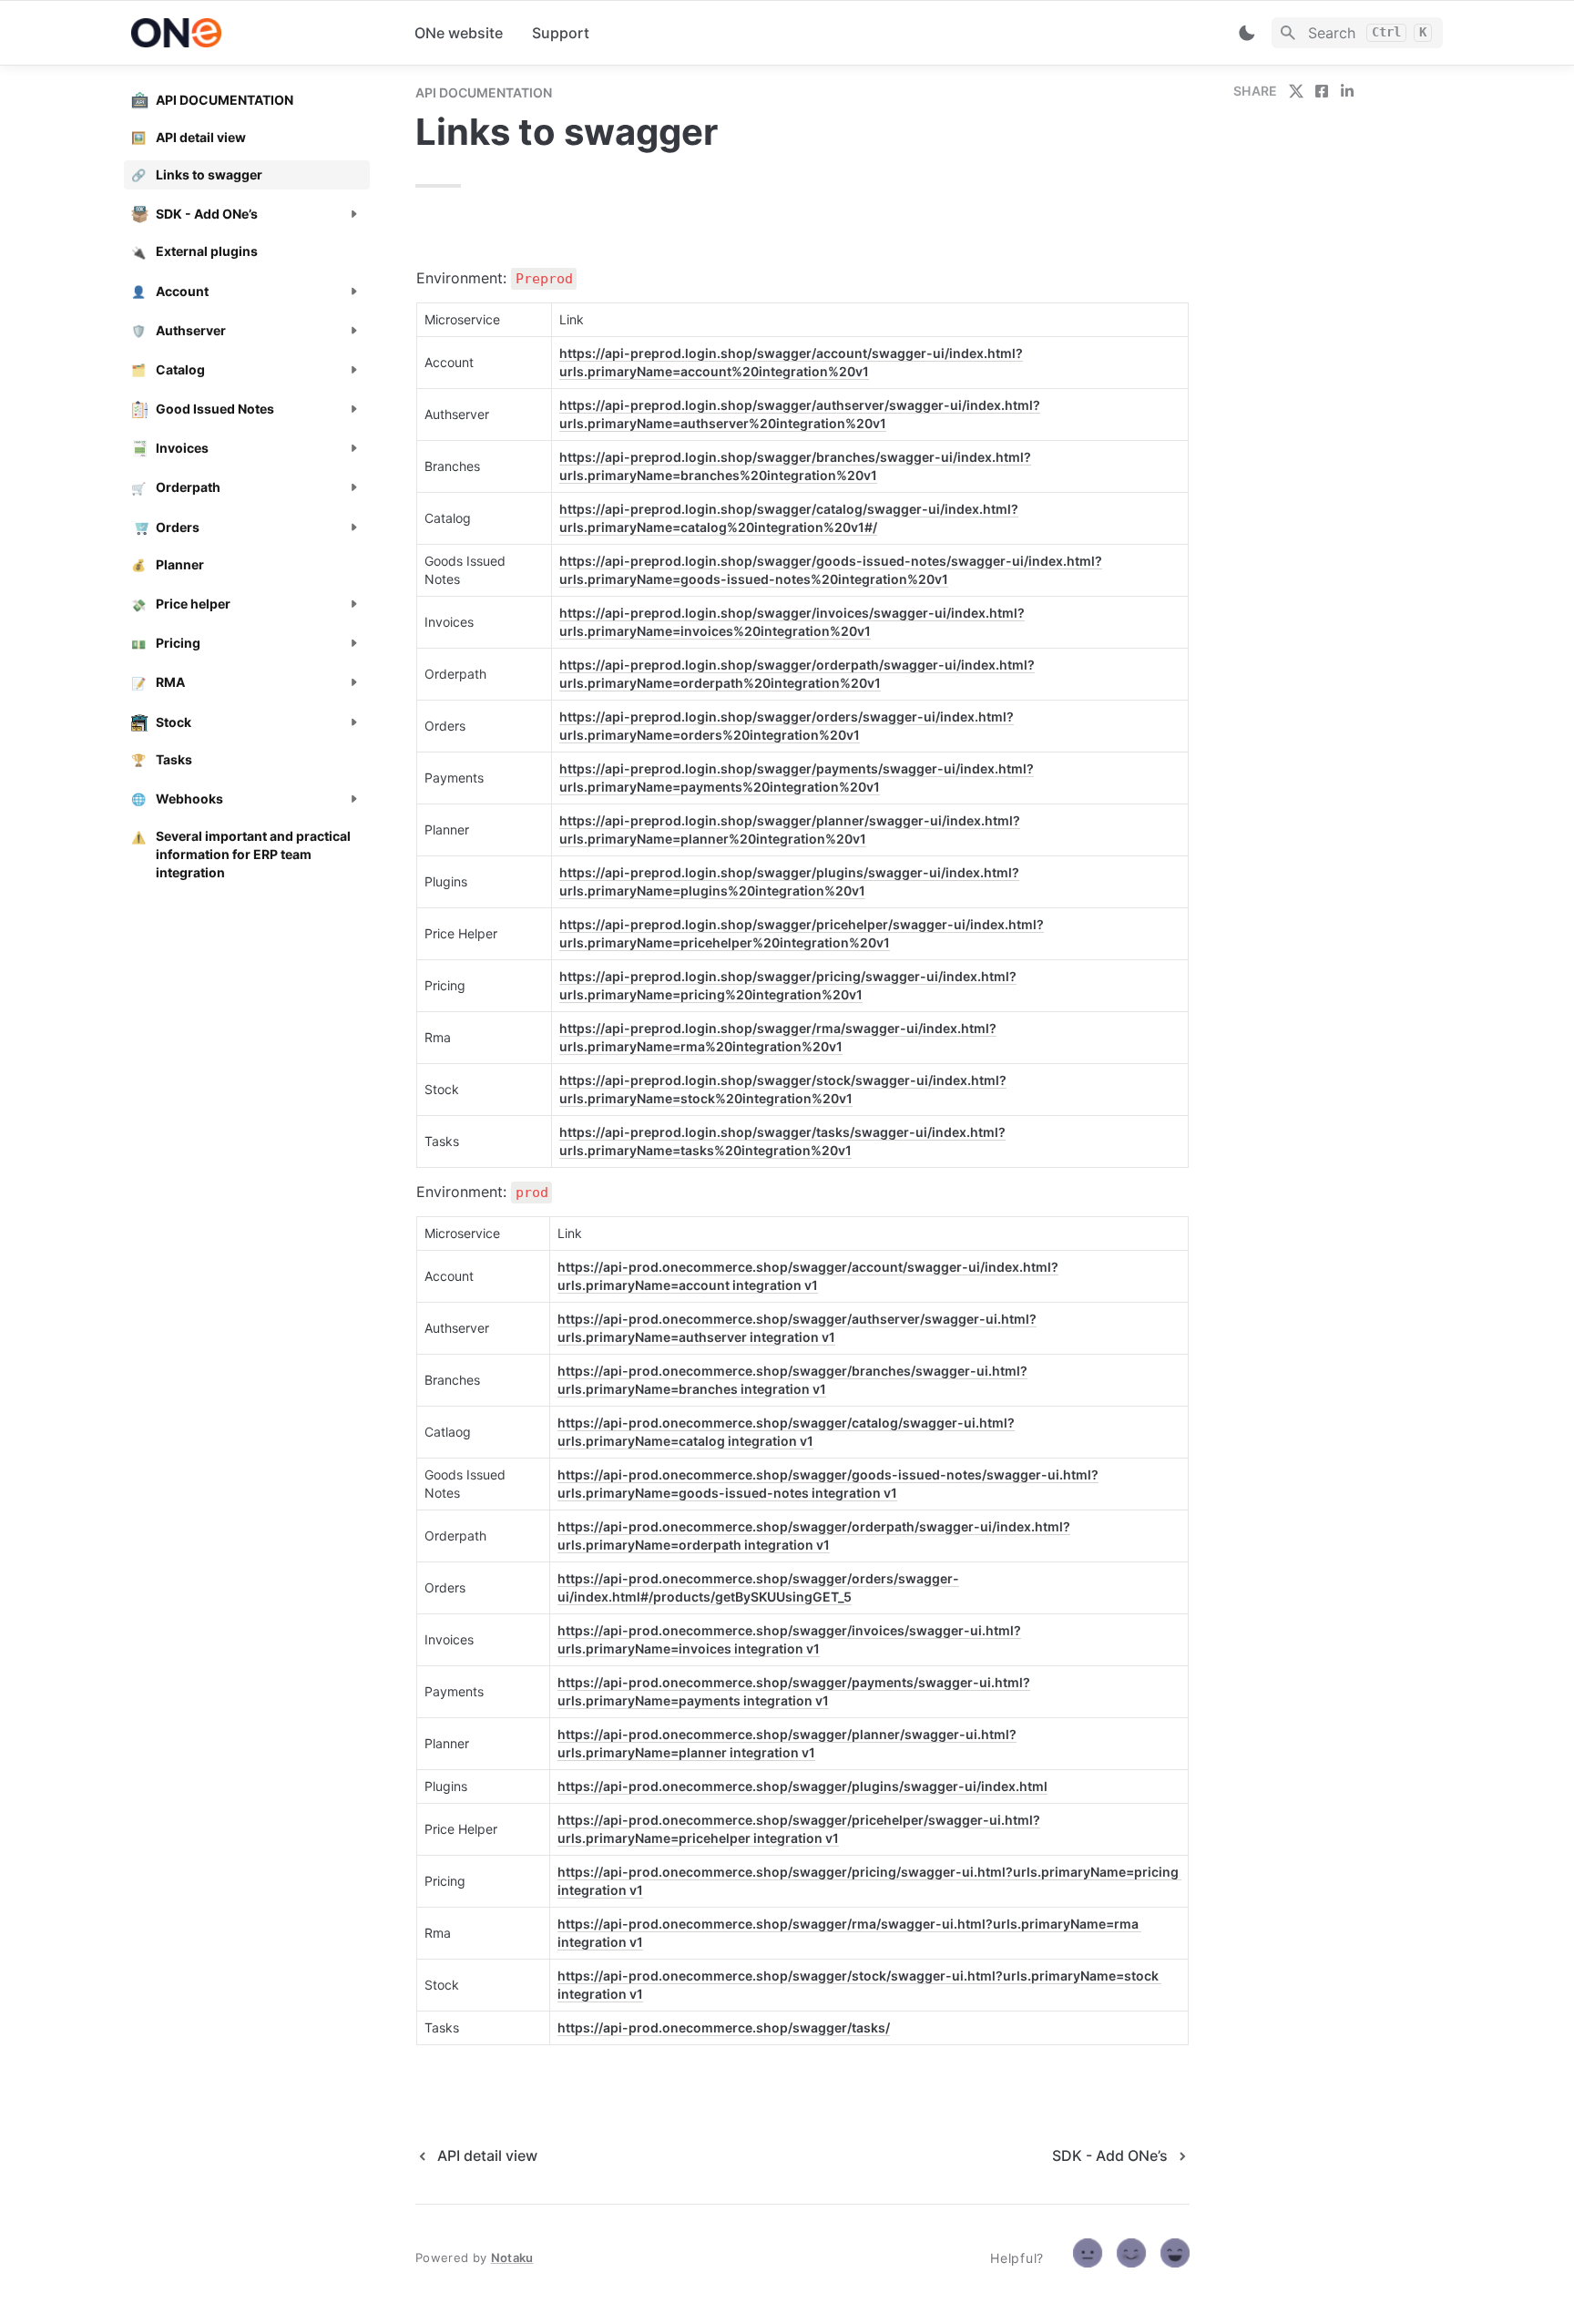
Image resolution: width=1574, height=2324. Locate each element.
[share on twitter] (1296, 91)
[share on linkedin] (1347, 91)
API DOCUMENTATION (484, 92)
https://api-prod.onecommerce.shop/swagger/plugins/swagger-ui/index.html (802, 1786)
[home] (258, 33)
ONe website (459, 33)
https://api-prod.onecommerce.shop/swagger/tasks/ (724, 2027)
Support (561, 33)
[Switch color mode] (1247, 33)
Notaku (512, 2257)
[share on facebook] (1322, 91)
